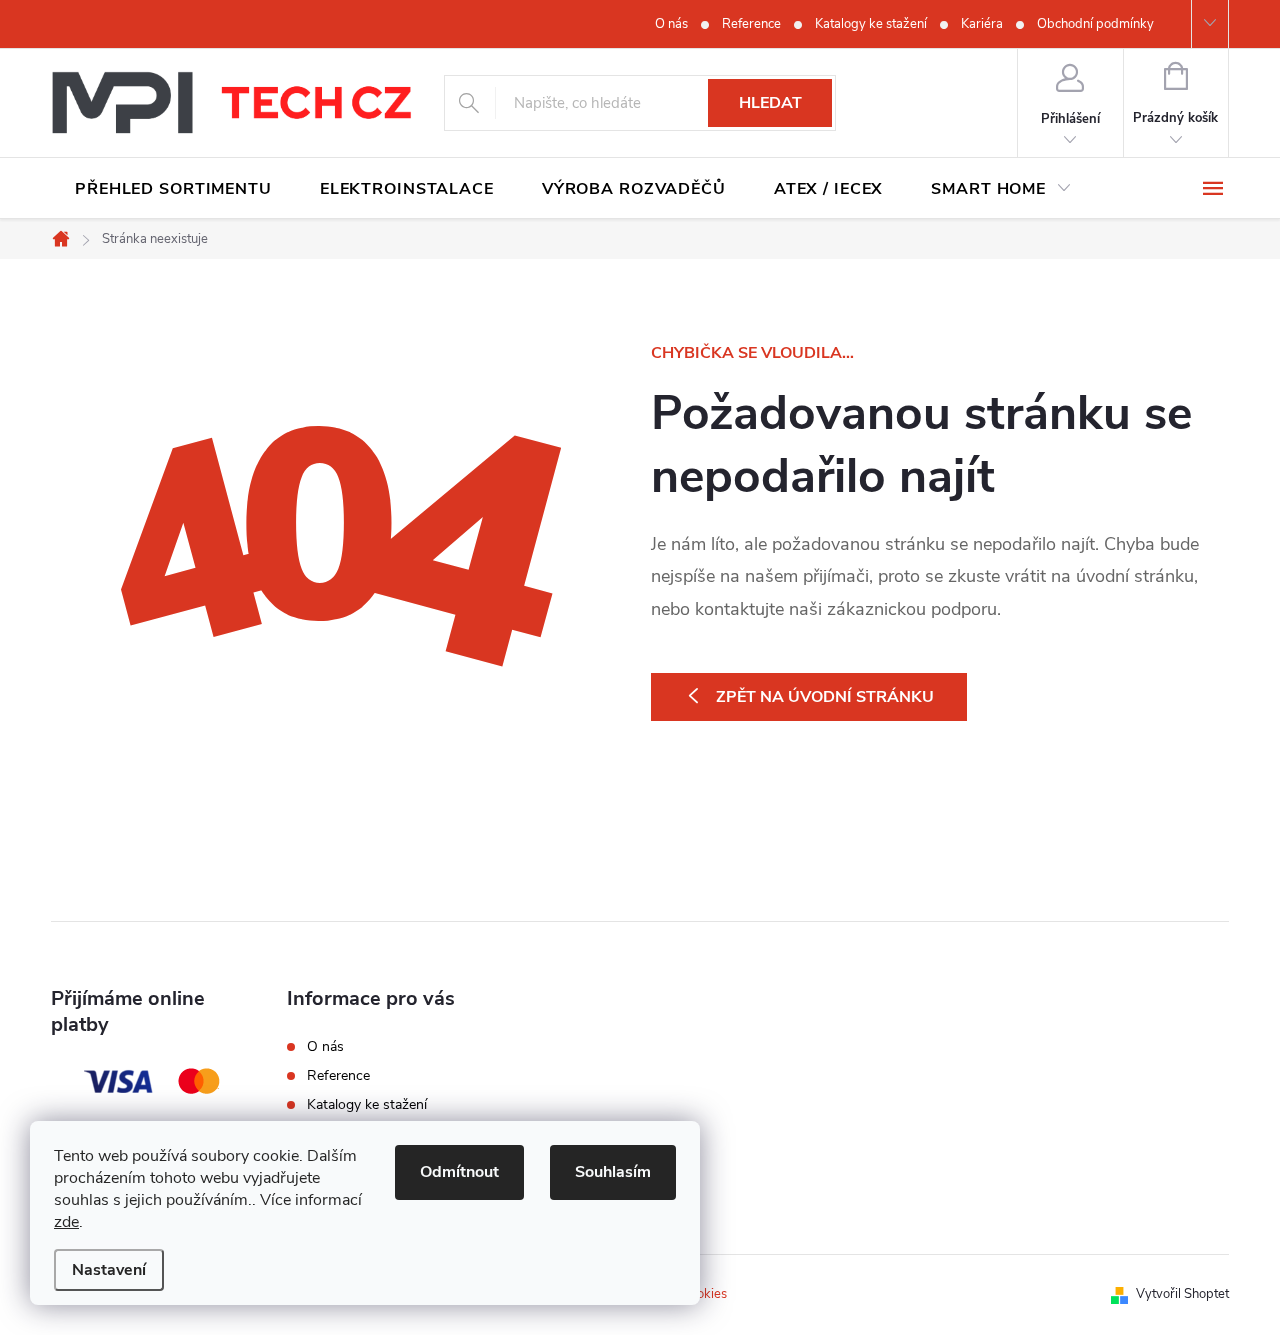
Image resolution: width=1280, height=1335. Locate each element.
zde (66, 1222)
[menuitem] (173, 189)
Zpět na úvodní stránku (825, 697)
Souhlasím (613, 1172)
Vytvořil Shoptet (1182, 1294)
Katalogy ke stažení (871, 24)
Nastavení (109, 1270)
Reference (751, 24)
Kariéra (982, 24)
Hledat (770, 103)
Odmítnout (459, 1172)
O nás (671, 24)
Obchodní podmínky (1095, 24)
